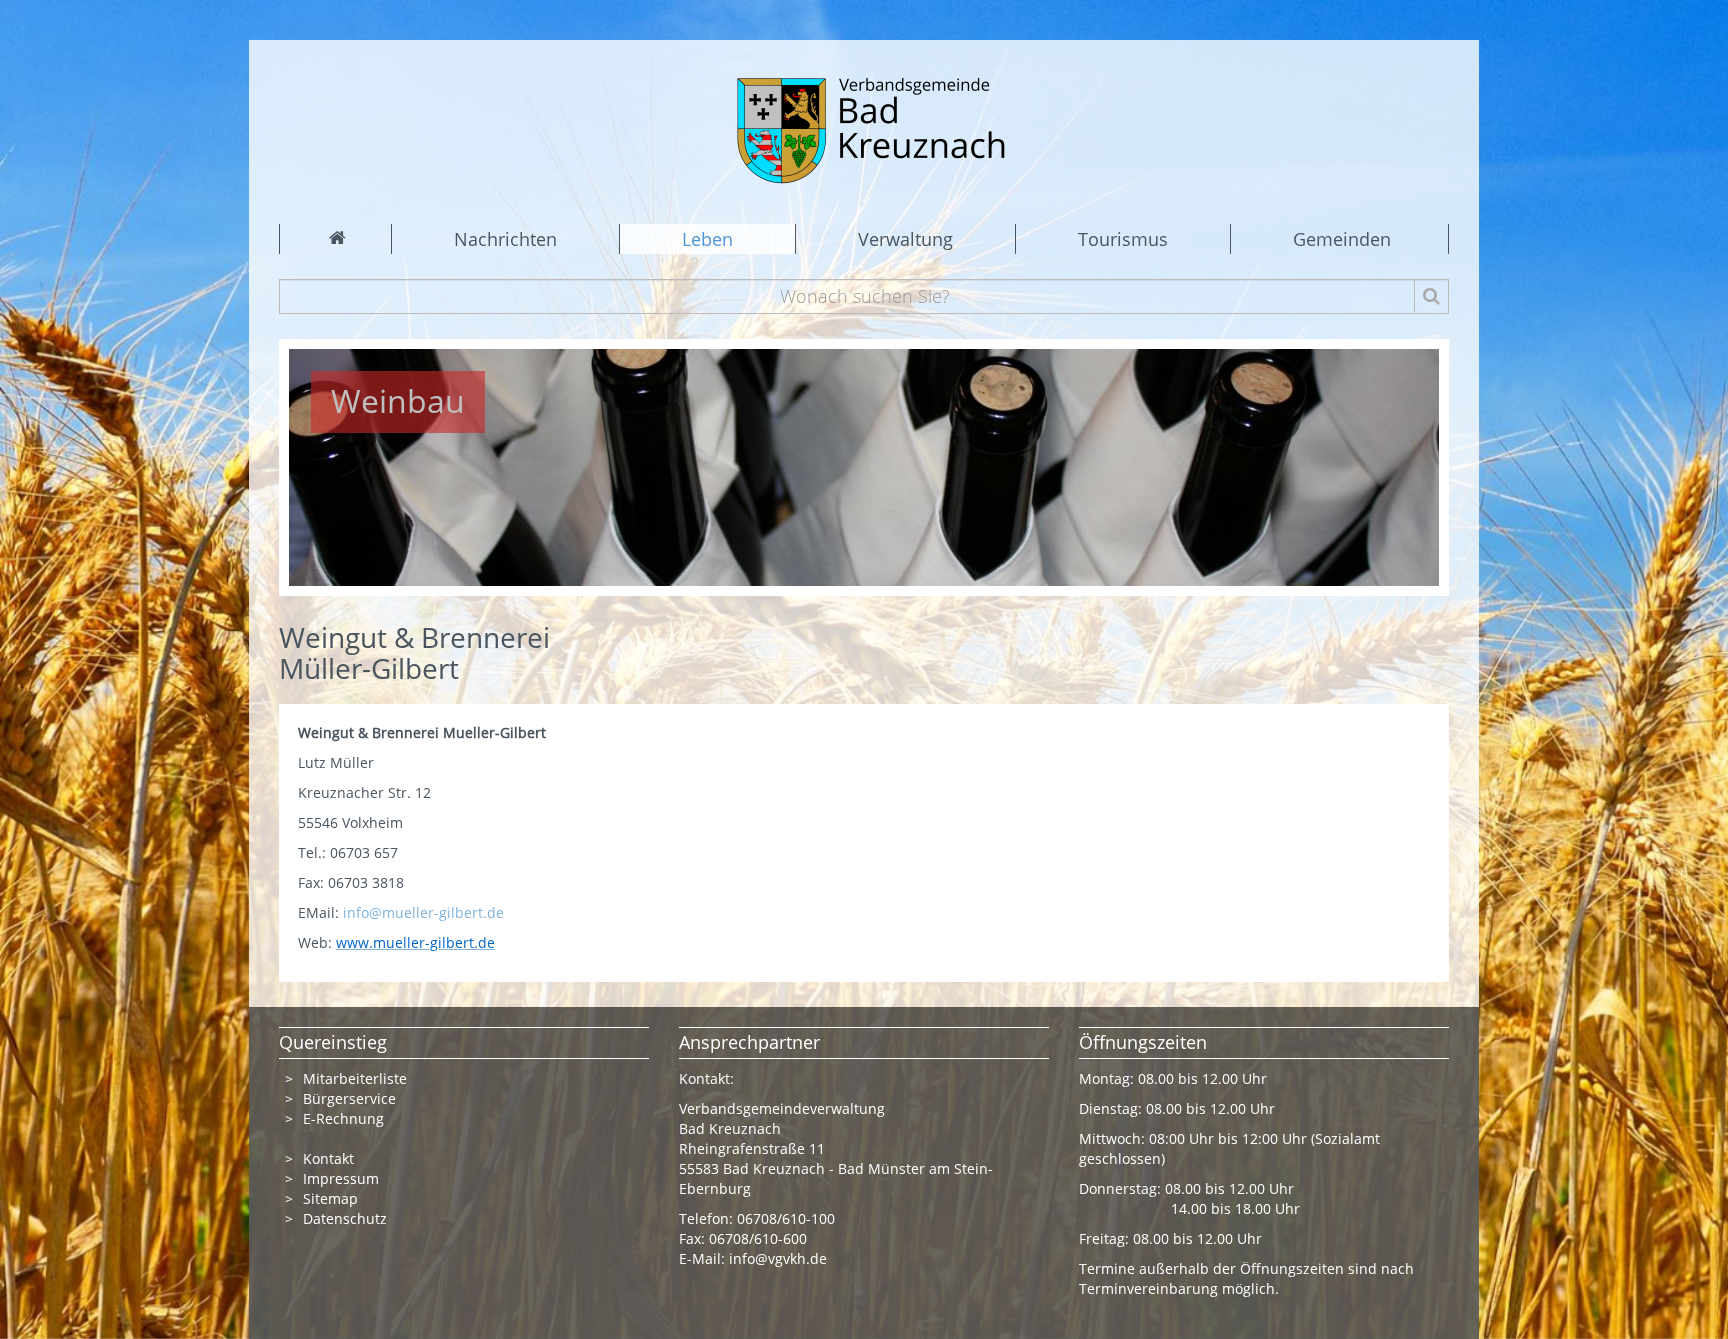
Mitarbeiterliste (355, 1078)
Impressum (341, 1178)
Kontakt (328, 1158)
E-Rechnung (343, 1118)
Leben (707, 239)
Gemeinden (1342, 239)
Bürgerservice (349, 1098)
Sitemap (330, 1198)
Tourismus (1123, 239)
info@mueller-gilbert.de (423, 912)
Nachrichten (505, 239)
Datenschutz (345, 1218)
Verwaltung (905, 239)
